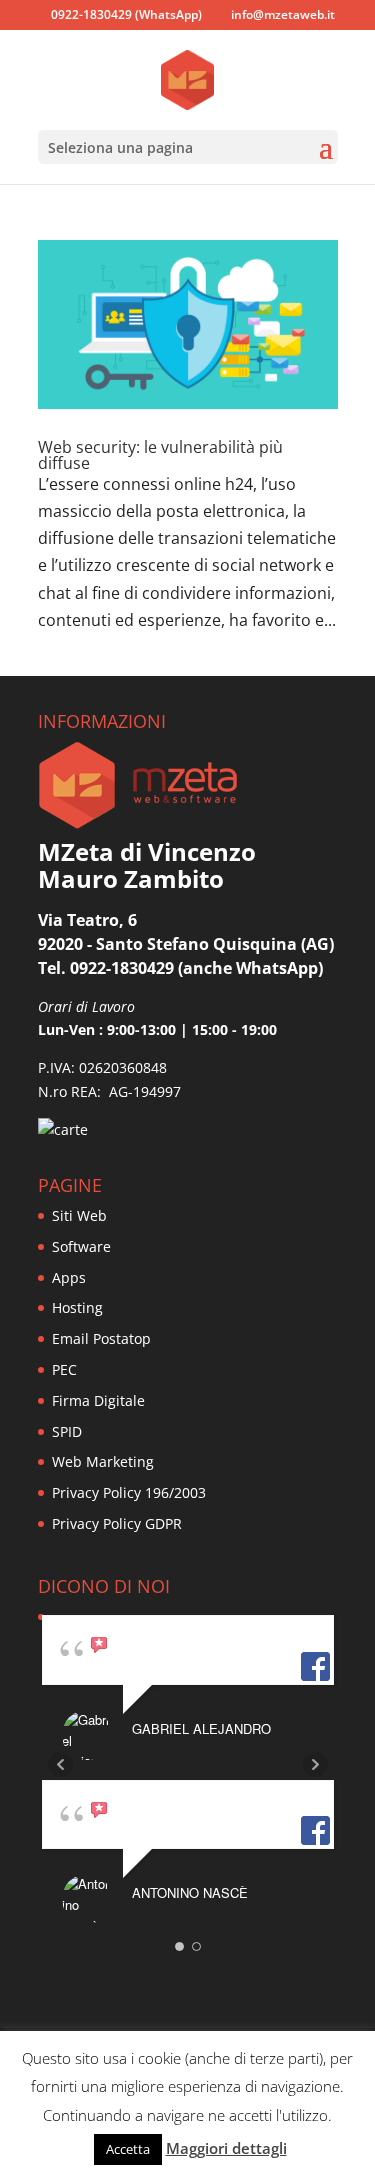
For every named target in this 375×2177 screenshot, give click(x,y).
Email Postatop (101, 1338)
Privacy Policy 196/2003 (129, 1492)
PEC (64, 1369)
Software (81, 1246)
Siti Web (79, 1215)
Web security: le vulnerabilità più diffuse (160, 455)
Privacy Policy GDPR (117, 1523)
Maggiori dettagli (226, 2148)
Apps (69, 1277)
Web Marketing (103, 1461)
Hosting (77, 1307)
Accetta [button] (128, 2149)
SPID (67, 1431)
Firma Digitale (98, 1400)
